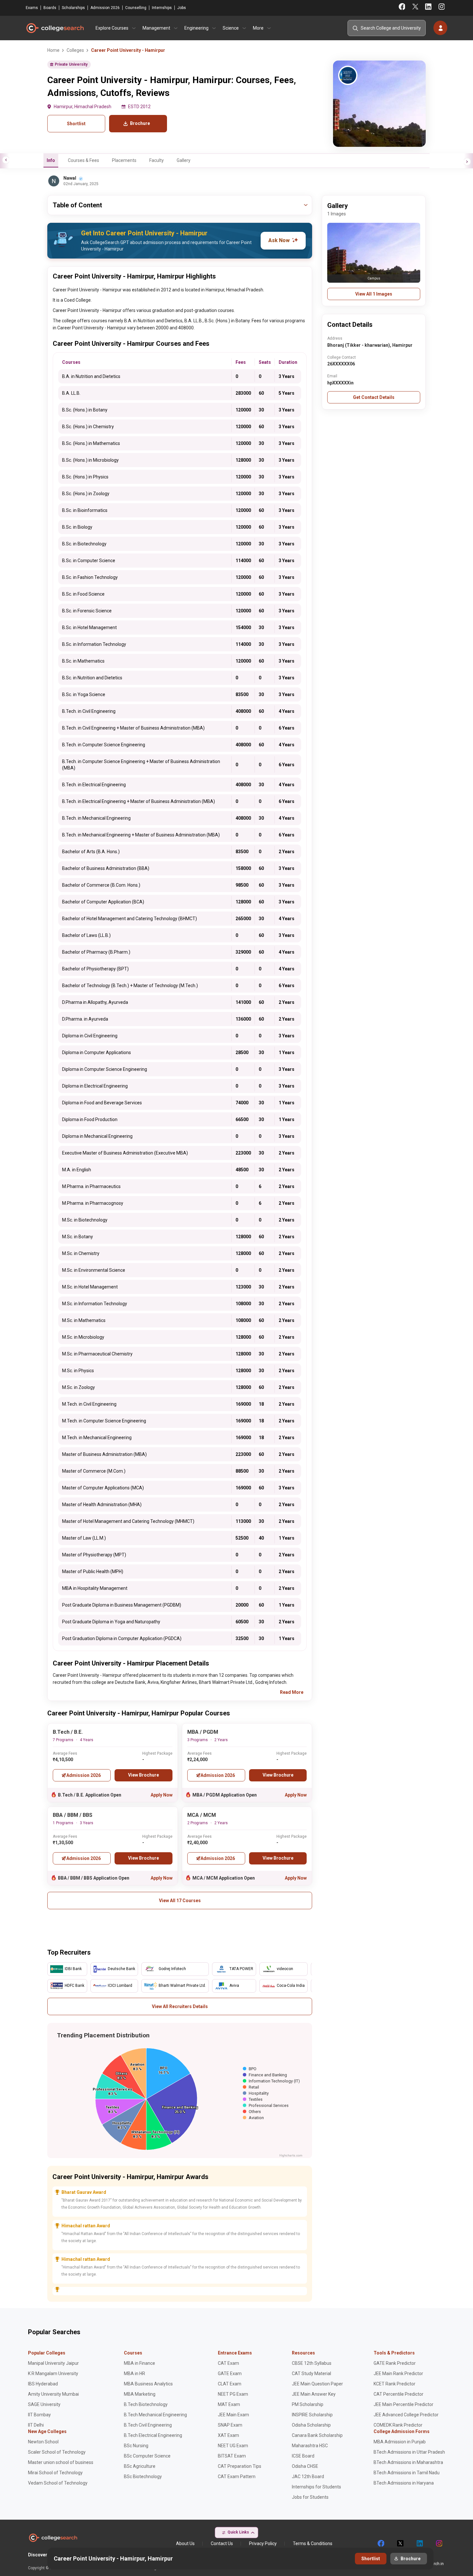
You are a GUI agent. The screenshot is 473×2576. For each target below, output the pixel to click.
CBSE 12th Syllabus (312, 2363)
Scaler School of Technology (57, 2452)
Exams (32, 8)
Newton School (43, 2442)
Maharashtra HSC (310, 2446)
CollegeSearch (55, 28)
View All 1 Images (374, 294)
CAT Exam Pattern (237, 2477)
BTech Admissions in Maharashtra (408, 2462)
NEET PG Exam (233, 2394)
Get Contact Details (374, 397)
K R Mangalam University (53, 2373)
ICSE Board (303, 2456)
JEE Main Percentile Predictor (403, 2404)
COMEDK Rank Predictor (398, 2425)
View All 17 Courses (180, 1901)
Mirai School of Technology (55, 2473)
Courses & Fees (83, 160)
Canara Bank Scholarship (317, 2435)
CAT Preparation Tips (240, 2466)
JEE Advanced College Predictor (406, 2415)
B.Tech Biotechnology (146, 2404)
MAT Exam (229, 2404)
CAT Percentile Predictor (399, 2394)
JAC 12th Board (308, 2477)
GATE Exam (230, 2373)
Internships (162, 8)
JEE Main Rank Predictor (398, 2373)
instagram (439, 2543)
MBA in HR (134, 2373)
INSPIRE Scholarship (312, 2415)
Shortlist (76, 124)
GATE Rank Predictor (395, 2363)
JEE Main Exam (233, 2415)
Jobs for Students (310, 2497)
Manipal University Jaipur (53, 2363)
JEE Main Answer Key (314, 2394)
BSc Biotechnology (143, 2477)
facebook (381, 2543)
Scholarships (73, 8)
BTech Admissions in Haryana (404, 2483)
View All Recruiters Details (180, 2006)
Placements (124, 160)
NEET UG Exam (233, 2446)
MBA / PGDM (203, 1732)
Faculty (157, 160)
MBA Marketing (140, 2394)
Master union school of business (61, 2462)
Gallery (184, 160)
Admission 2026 (105, 8)
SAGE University (44, 2404)
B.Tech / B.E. (68, 1732)
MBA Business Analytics (148, 2384)
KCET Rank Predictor (394, 2384)
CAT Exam (228, 2363)
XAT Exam (228, 2435)
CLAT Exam (230, 2384)
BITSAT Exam (232, 2456)
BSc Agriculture (140, 2466)
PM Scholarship (308, 2404)
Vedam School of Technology (58, 2483)
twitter (400, 2543)
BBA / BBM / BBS (73, 1815)
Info (51, 160)
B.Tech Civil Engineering (148, 2425)
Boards (50, 8)
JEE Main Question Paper (317, 2384)
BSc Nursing (136, 2446)
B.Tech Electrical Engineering (153, 2435)
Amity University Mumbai (53, 2394)
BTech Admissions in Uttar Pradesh (409, 2452)
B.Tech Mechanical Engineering (155, 2415)
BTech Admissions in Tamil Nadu (407, 2473)
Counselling (136, 8)
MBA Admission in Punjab (400, 2442)
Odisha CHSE (305, 2466)
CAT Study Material (311, 2373)
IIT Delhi (36, 2425)
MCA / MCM (202, 1815)
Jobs (182, 8)
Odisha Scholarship (311, 2425)
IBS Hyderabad (43, 2384)
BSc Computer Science (147, 2456)
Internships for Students (316, 2487)
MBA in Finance (139, 2363)
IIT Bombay (39, 2415)
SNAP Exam (230, 2425)
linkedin (419, 2543)
